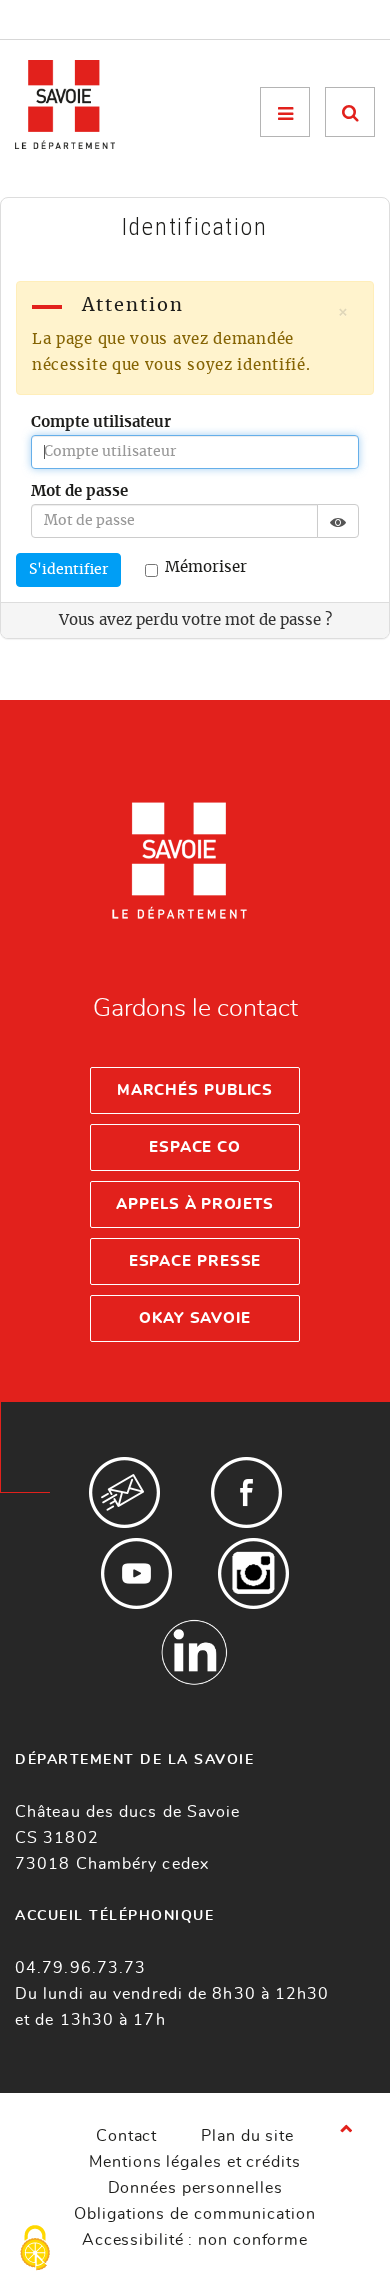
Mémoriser (206, 567)
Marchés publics (195, 1090)
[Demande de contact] (124, 1492)
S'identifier (68, 570)
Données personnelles (195, 2188)
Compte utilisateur (101, 422)
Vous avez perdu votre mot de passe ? (195, 620)
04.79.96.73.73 (80, 1968)
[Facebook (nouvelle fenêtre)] (246, 1492)
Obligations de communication (194, 2214)
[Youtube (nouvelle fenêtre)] (136, 1573)
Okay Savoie (195, 1318)
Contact (126, 2136)
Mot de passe (79, 491)
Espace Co (195, 1147)
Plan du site (247, 2136)
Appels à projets (194, 1204)
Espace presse (195, 1261)
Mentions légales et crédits (194, 2162)
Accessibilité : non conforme (195, 2240)
